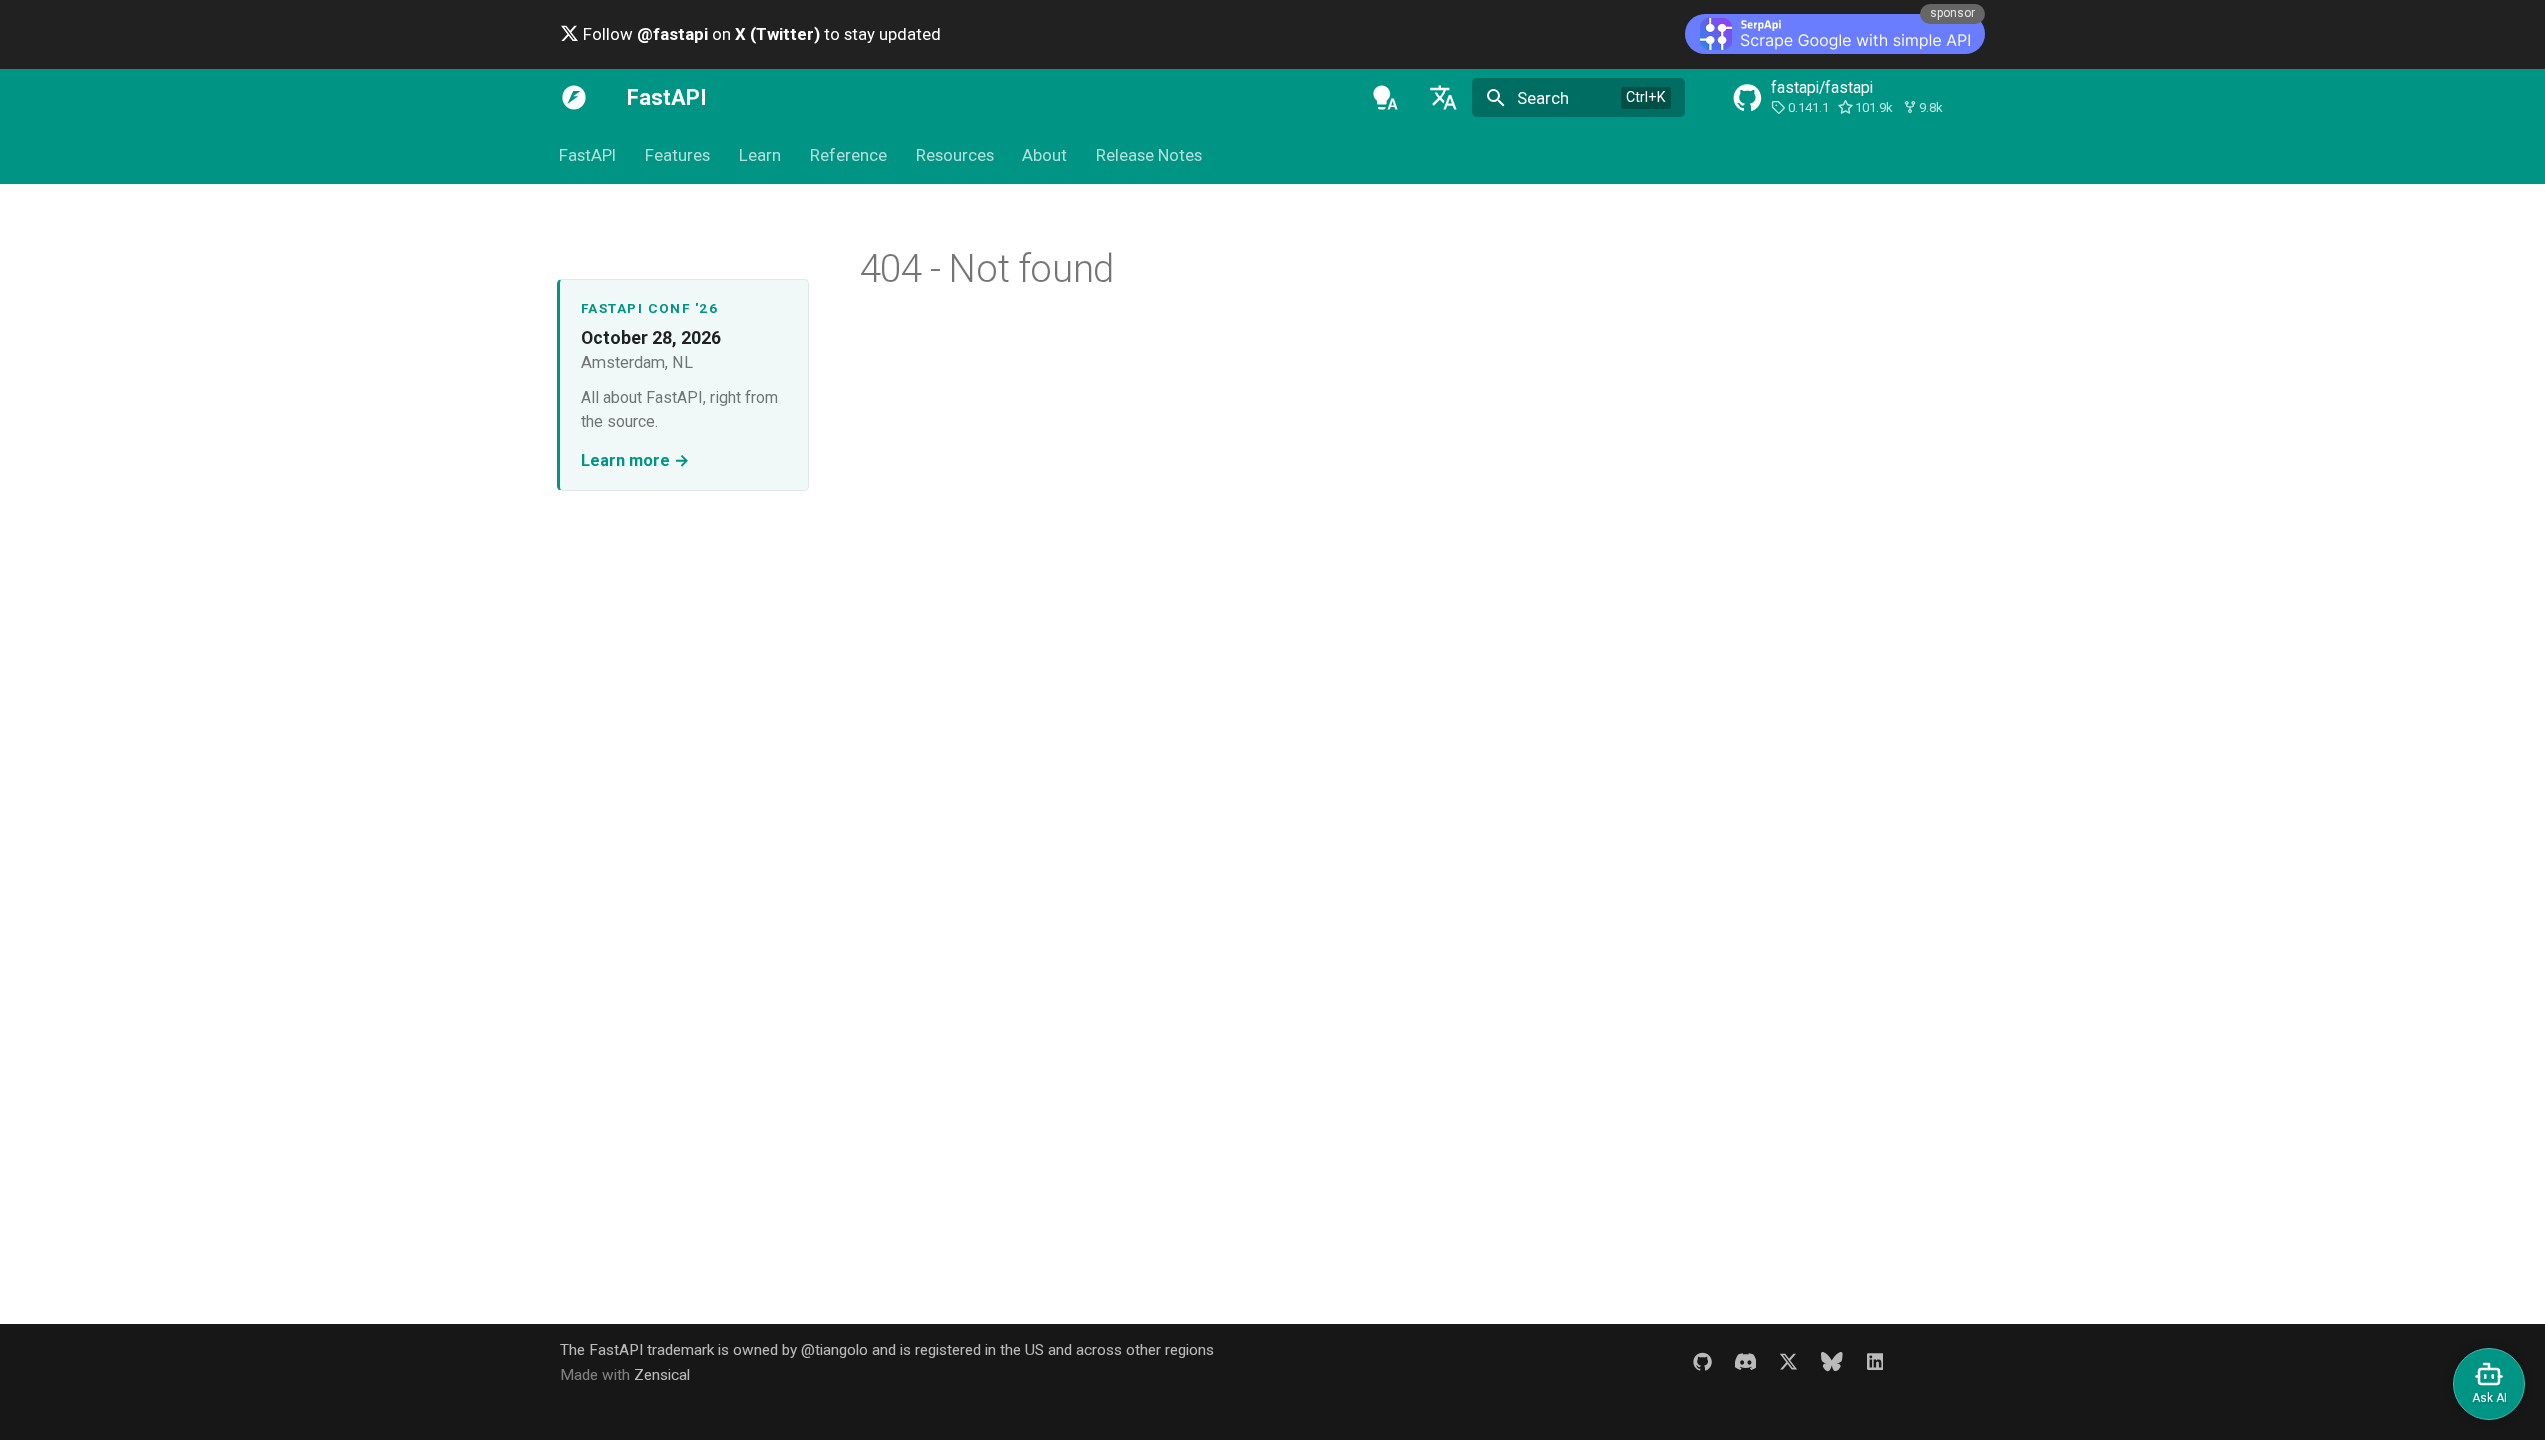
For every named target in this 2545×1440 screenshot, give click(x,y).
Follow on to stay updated (760, 34)
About (1045, 156)
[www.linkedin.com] (1875, 1362)
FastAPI (588, 156)
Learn (760, 156)
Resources (955, 156)
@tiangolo (834, 1350)
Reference (848, 156)
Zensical (662, 1375)
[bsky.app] (1832, 1362)
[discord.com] (1745, 1362)
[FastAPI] (574, 98)
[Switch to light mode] (1385, 98)
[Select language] (1443, 98)
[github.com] (1702, 1362)
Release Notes (1149, 156)
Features (677, 156)
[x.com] (1788, 1362)
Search (1543, 98)
